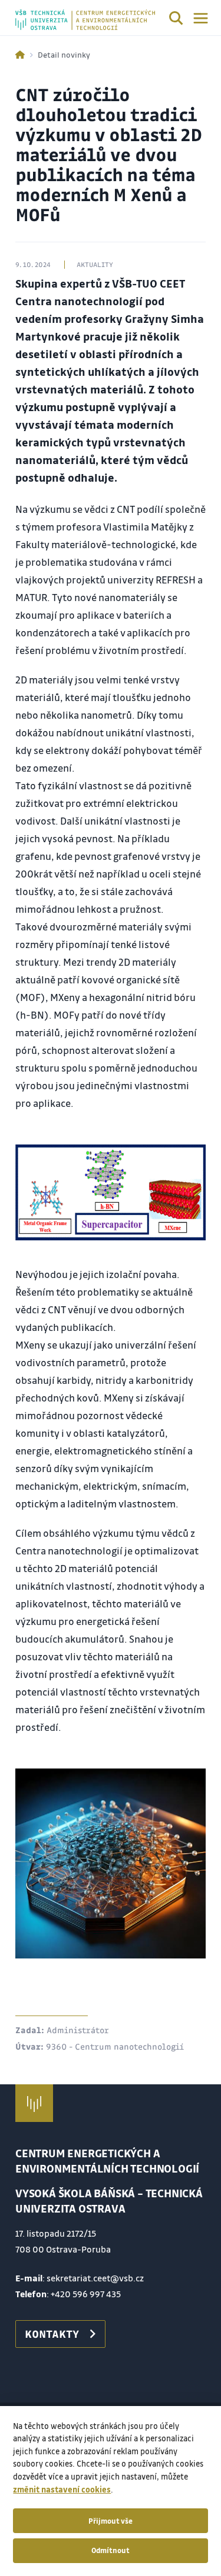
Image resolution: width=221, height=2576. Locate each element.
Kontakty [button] (52, 2334)
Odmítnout (111, 2550)
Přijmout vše (111, 2521)
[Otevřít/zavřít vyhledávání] (176, 20)
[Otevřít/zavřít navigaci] (201, 18)
